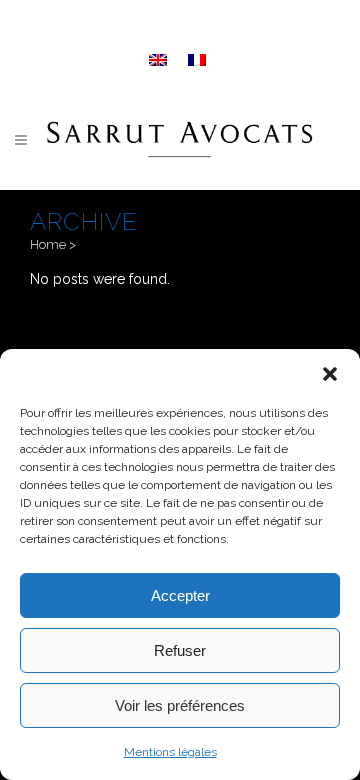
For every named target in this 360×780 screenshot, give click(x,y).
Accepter (180, 595)
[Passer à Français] (199, 57)
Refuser (180, 650)
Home (48, 244)
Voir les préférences (180, 705)
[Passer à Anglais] (160, 57)
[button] (330, 374)
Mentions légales (170, 752)
